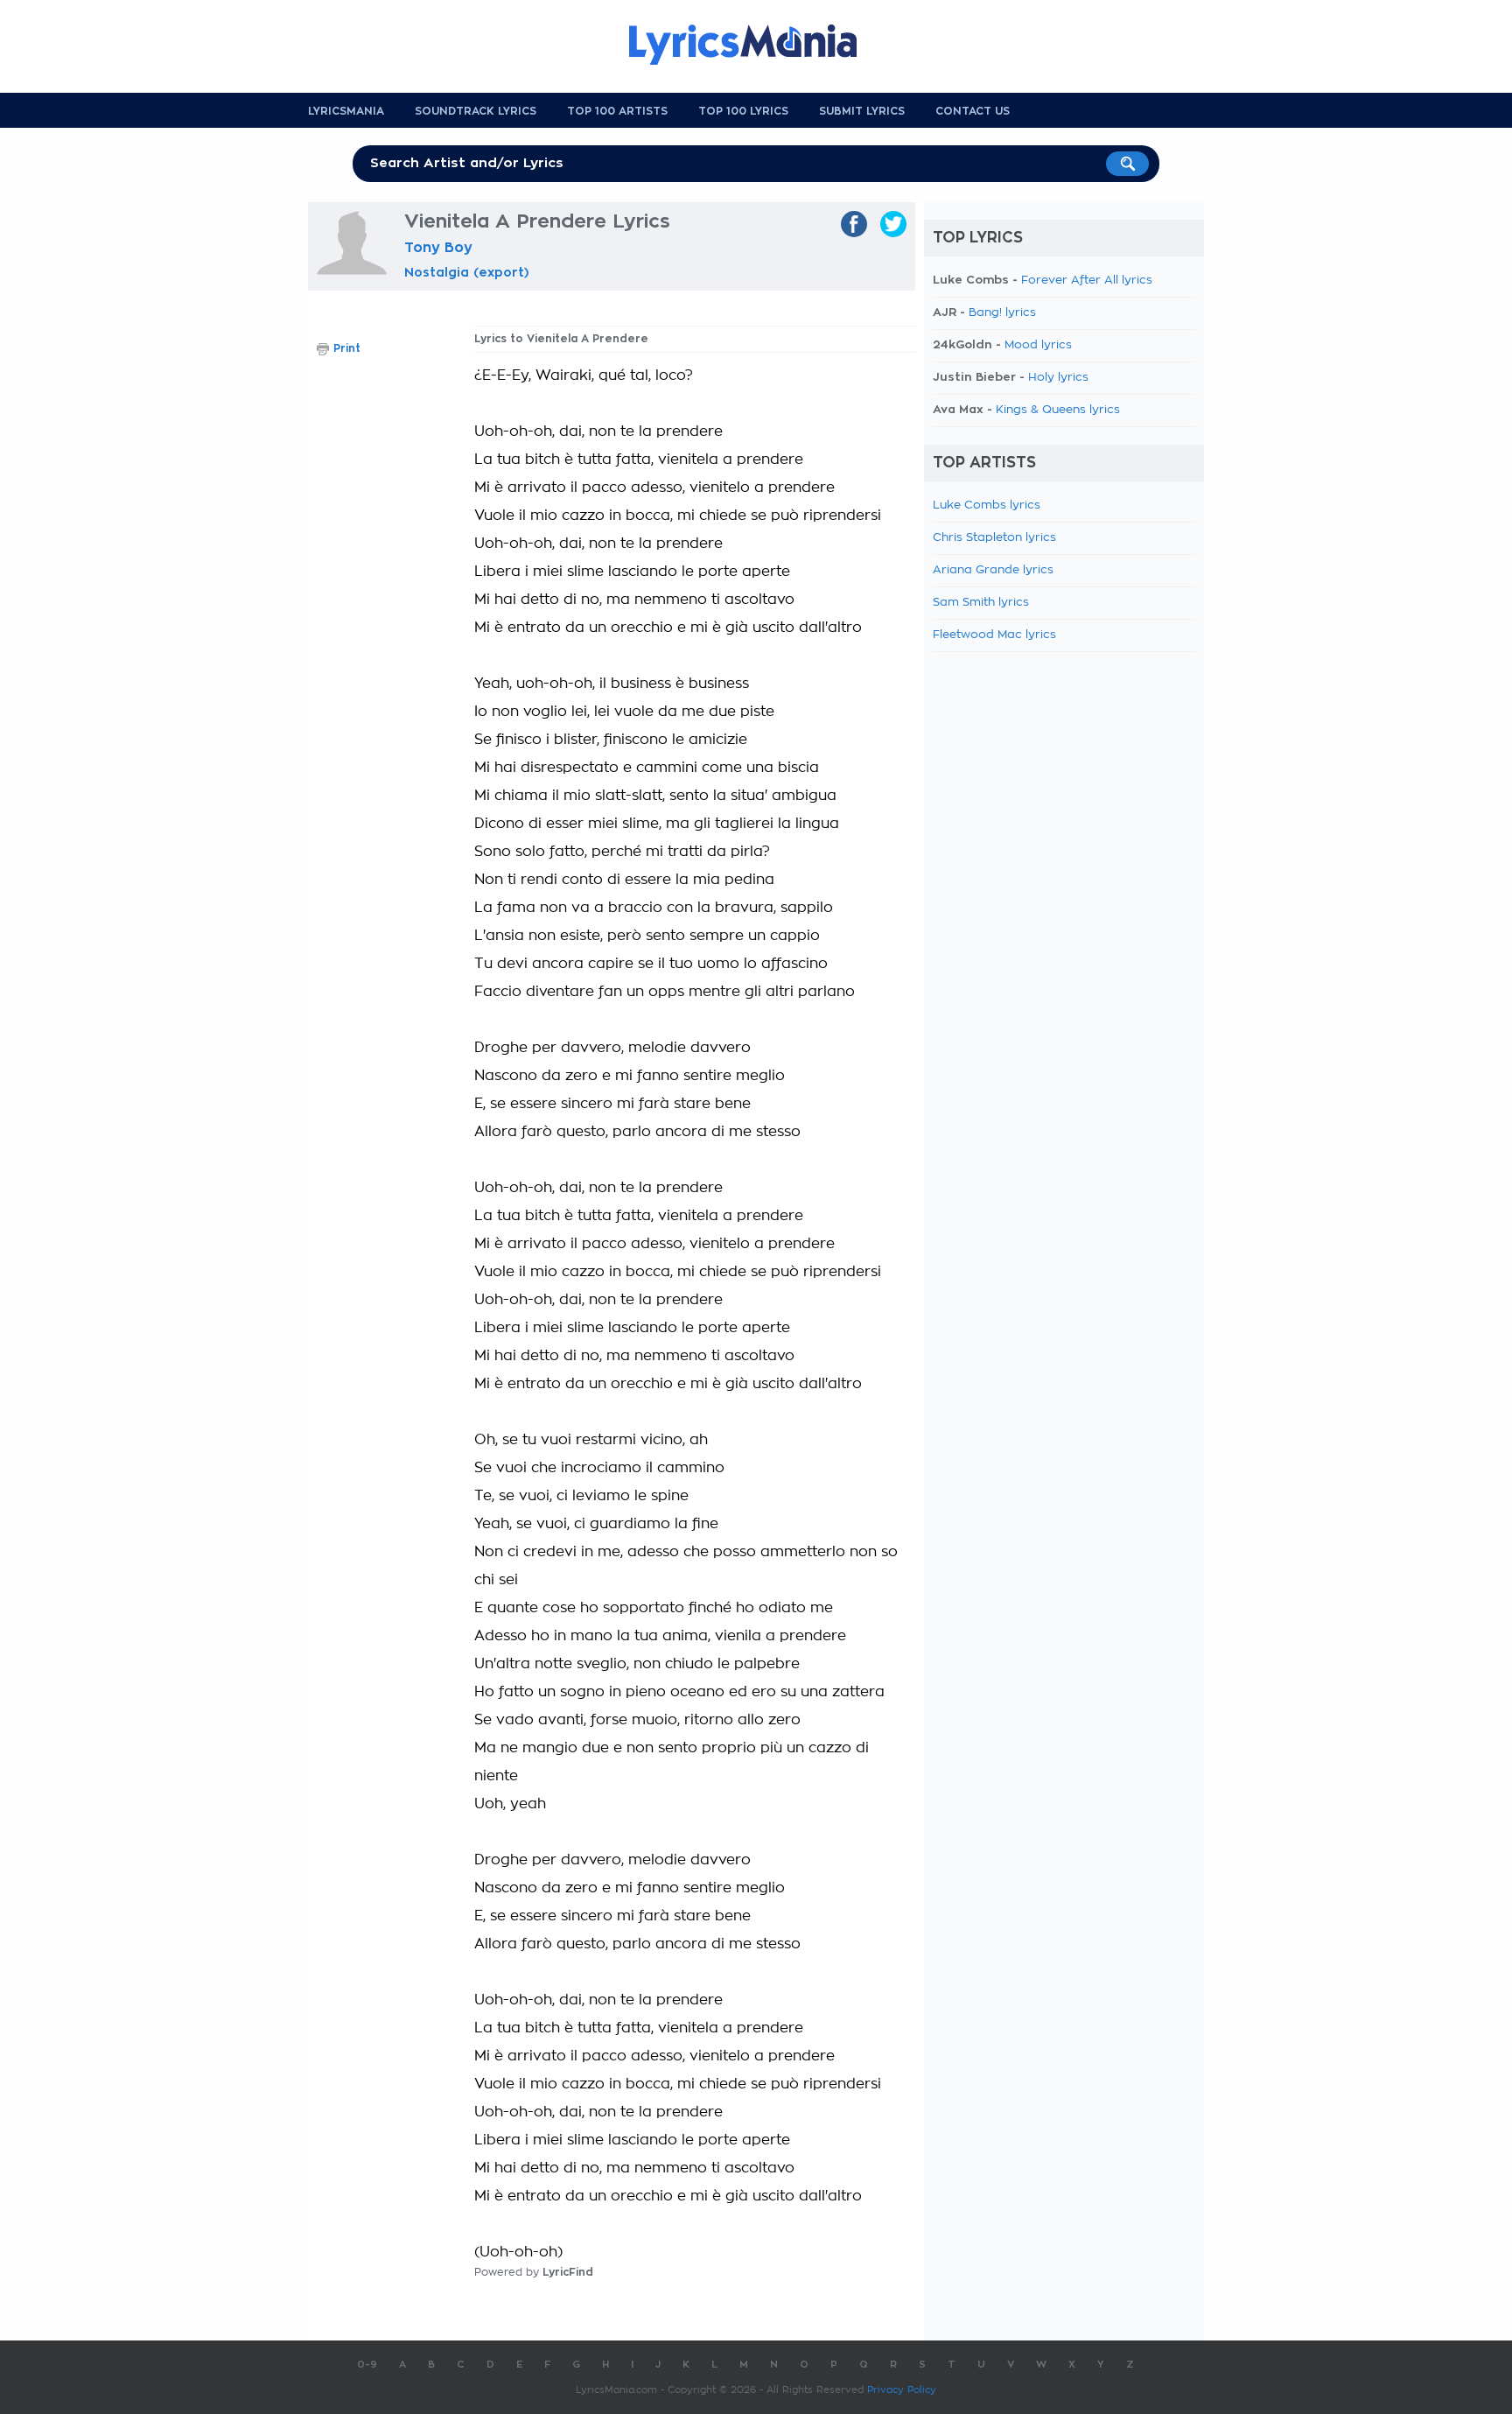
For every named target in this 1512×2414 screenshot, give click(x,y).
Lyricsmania (346, 111)
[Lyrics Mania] (756, 45)
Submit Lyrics (862, 111)
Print (347, 348)
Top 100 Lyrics (743, 111)
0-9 (367, 2365)
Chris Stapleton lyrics (994, 538)
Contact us (973, 111)
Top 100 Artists (617, 111)
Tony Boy (438, 248)
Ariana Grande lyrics (993, 570)
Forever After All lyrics (1087, 281)
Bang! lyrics (1002, 313)
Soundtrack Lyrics (476, 111)
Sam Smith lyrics (981, 603)
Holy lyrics (1058, 378)
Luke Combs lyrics (987, 505)
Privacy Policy (902, 2390)
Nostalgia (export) (467, 272)
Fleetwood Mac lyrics (994, 635)
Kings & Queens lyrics (1058, 410)
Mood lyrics (1038, 345)
